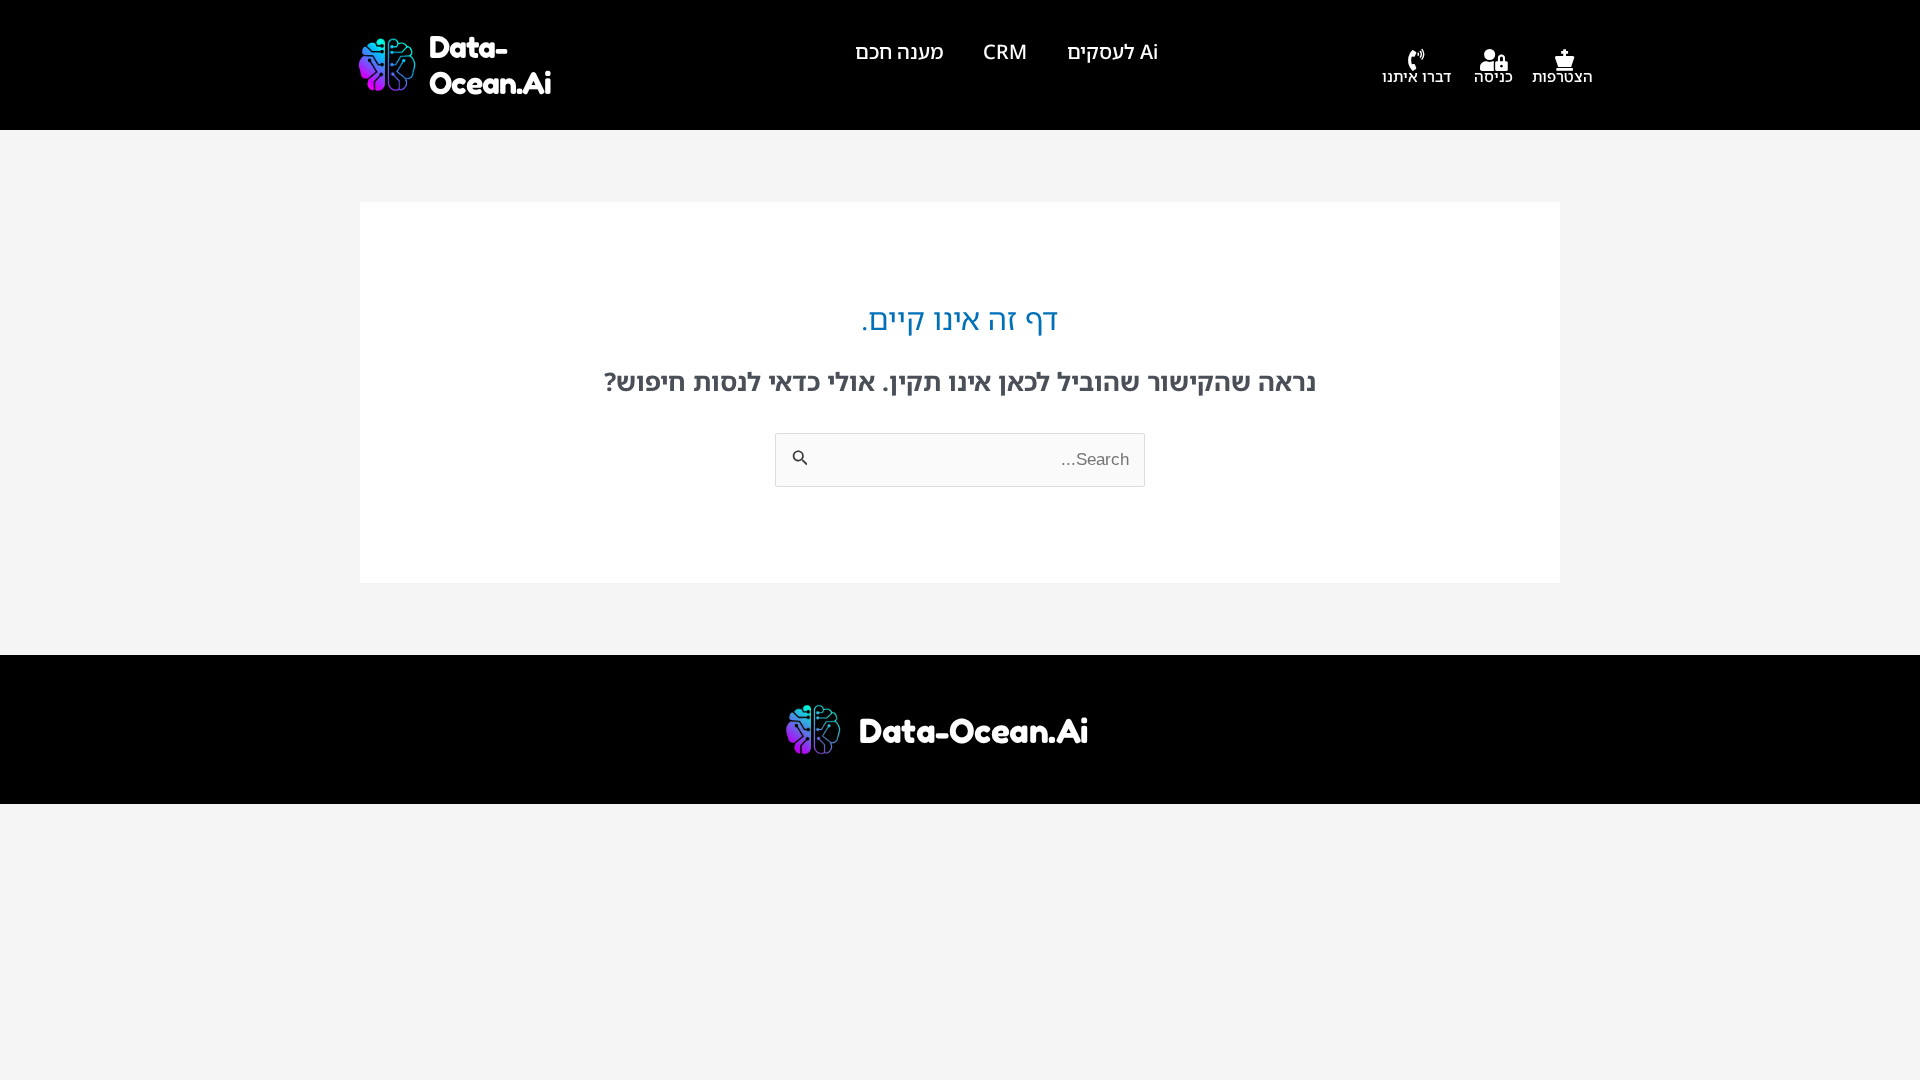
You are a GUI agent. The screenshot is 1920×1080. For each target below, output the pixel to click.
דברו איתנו (1416, 76)
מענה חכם (899, 51)
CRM (1005, 51)
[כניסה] (1494, 60)
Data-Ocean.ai (490, 65)
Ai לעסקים (1112, 51)
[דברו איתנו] (1417, 60)
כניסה (1493, 76)
